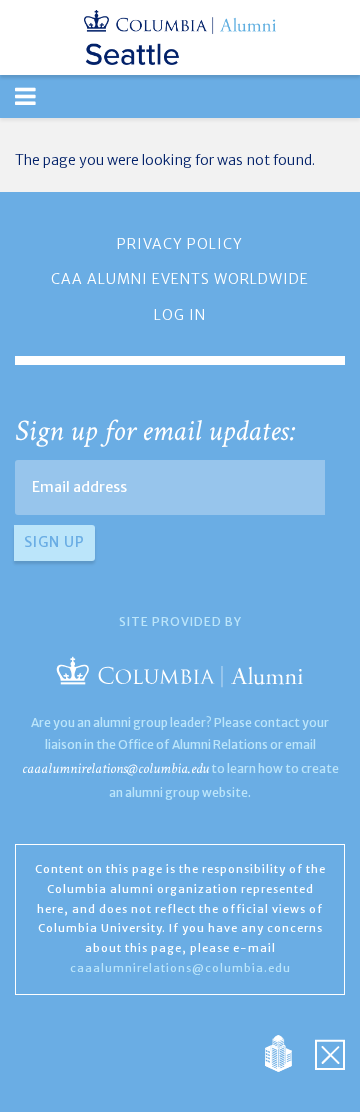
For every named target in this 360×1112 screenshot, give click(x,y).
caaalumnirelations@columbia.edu (115, 768)
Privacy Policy (180, 244)
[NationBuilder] (288, 1052)
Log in (180, 315)
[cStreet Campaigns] (330, 1052)
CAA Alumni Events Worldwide (180, 279)
